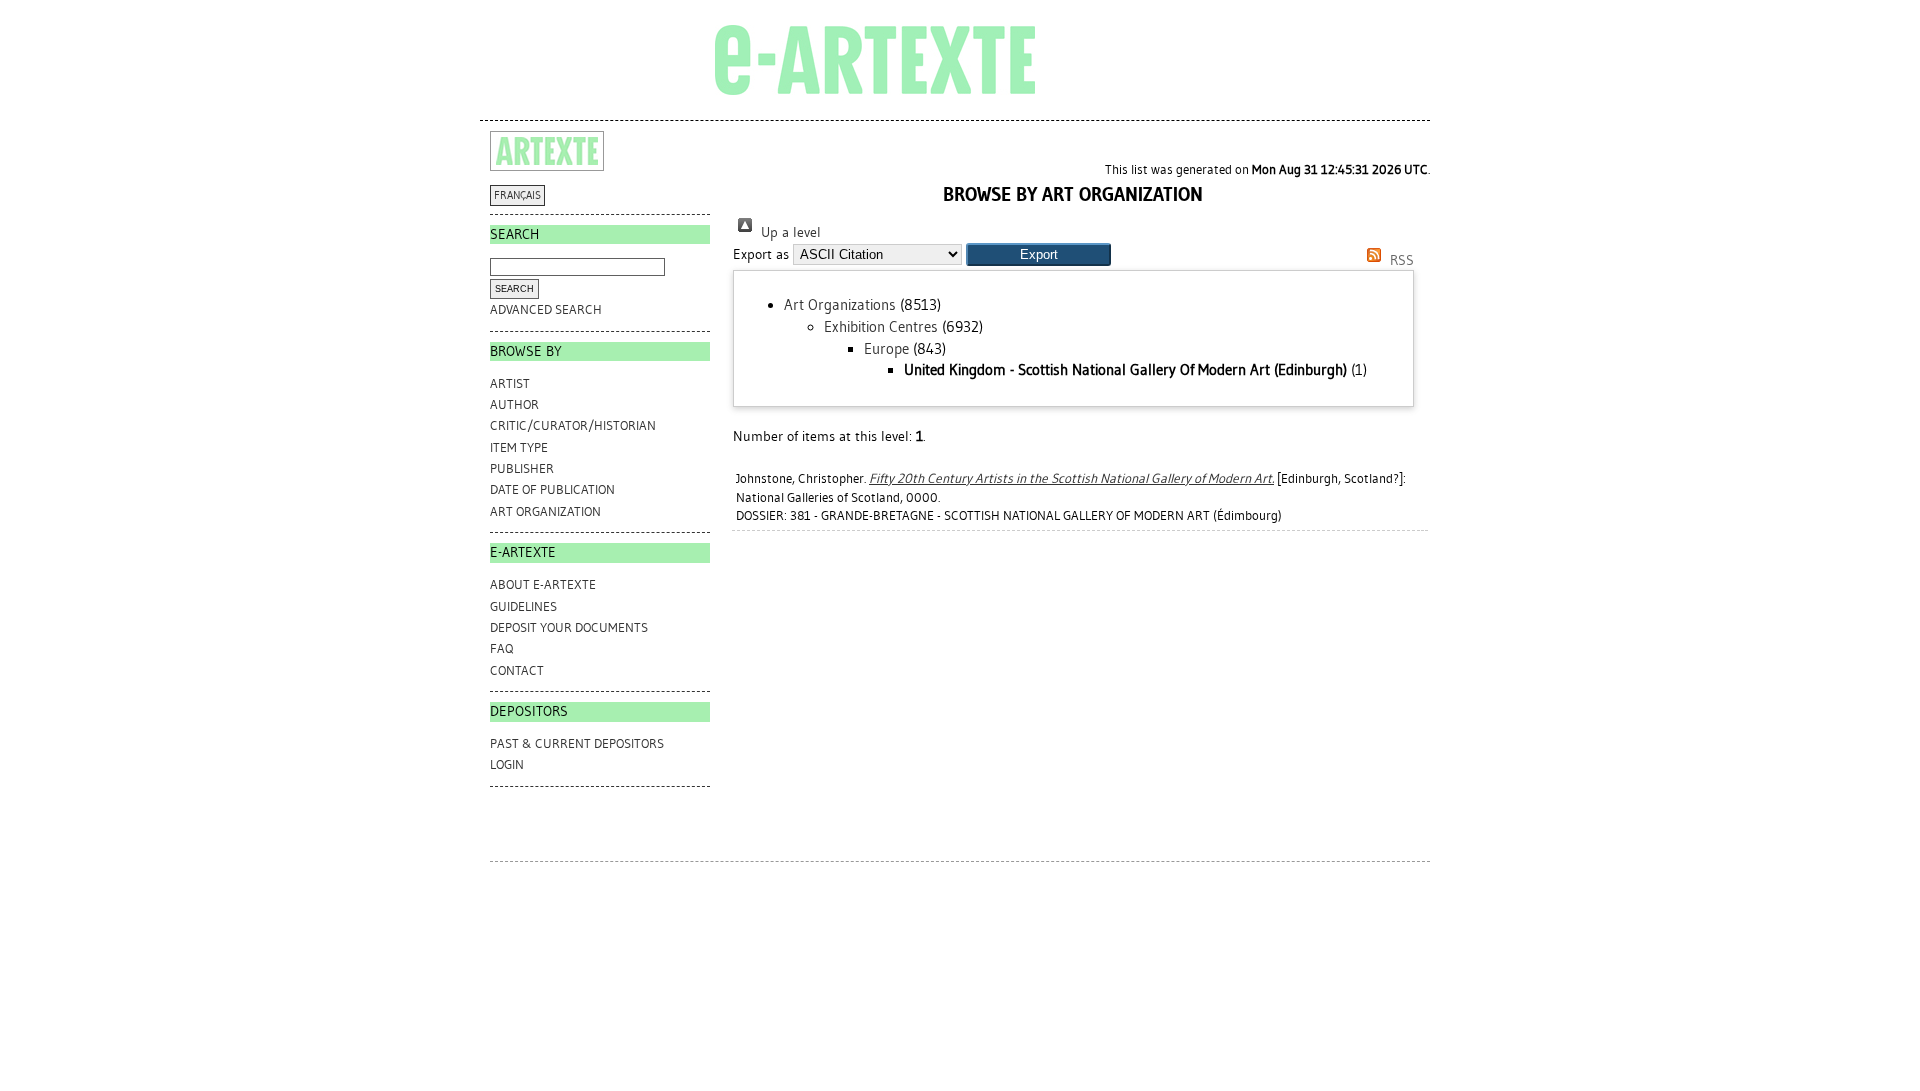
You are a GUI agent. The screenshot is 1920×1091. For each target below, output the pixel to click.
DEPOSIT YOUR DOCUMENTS (569, 627)
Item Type (519, 447)
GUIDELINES (523, 606)
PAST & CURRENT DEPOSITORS (577, 743)
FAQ (501, 648)
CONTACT (517, 670)
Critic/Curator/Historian (573, 425)
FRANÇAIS (517, 195)
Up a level (789, 232)
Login (507, 764)
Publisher (522, 468)
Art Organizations (840, 305)
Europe (886, 349)
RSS (1400, 260)
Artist (510, 383)
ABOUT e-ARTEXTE (543, 584)
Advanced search (546, 309)
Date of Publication (552, 489)
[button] (1038, 254)
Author (514, 404)
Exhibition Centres (881, 327)
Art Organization (545, 511)
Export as (761, 254)
